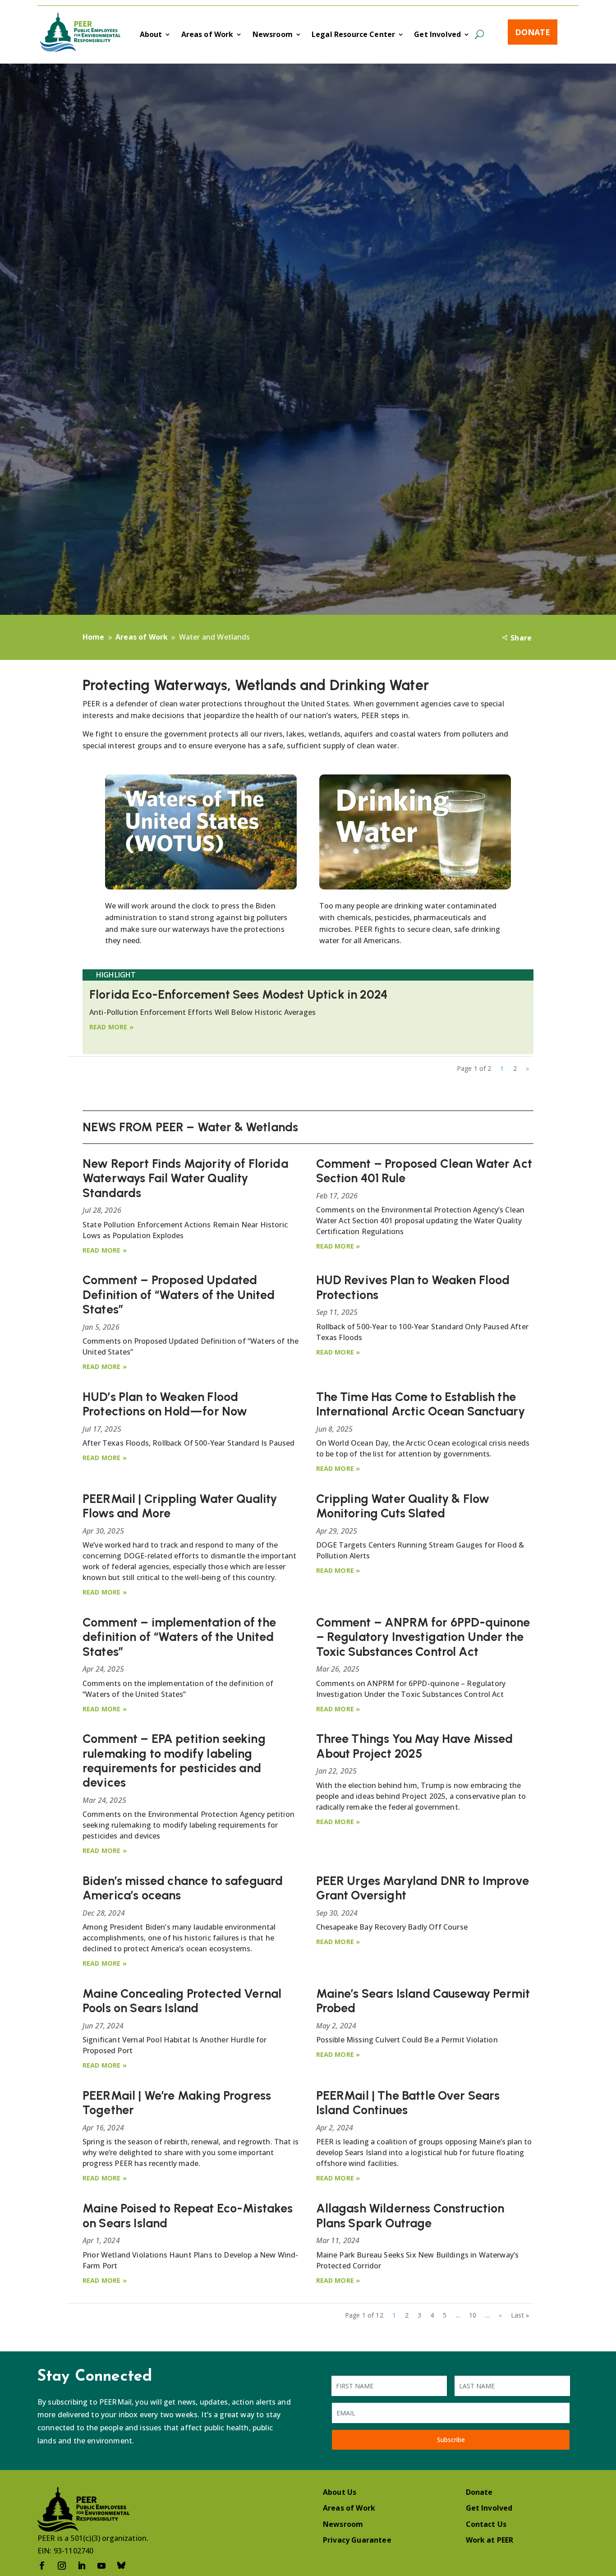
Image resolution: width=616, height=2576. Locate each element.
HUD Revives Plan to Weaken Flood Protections (413, 1287)
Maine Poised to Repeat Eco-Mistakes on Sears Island (188, 2215)
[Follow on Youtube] (101, 2566)
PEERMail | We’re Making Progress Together (177, 2103)
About (151, 35)
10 (473, 2315)
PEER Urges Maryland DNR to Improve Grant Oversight (423, 1888)
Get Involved (437, 35)
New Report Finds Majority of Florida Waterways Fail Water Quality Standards (185, 1178)
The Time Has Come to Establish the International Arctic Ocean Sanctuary (421, 1404)
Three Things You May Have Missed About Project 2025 (415, 1746)
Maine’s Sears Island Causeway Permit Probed (423, 2001)
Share (521, 638)
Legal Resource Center (353, 35)
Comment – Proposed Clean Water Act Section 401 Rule (424, 1171)
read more (108, 1027)
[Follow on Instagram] (62, 2566)
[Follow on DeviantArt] (121, 2566)
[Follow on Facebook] (42, 2566)
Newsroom (273, 35)
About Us (340, 2492)
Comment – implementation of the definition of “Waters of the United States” (179, 1637)
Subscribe (451, 2440)
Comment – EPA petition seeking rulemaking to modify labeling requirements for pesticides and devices (174, 1760)
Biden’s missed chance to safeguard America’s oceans (183, 1888)
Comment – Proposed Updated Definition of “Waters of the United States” (179, 1295)
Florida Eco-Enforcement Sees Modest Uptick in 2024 (239, 994)
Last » (520, 2315)
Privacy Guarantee (357, 2540)
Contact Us (486, 2524)
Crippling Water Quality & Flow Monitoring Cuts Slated (403, 1506)
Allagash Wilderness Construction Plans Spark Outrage (410, 2215)
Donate (533, 32)
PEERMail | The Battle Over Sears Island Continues (408, 2103)
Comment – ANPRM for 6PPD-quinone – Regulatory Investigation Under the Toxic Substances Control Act (423, 1637)
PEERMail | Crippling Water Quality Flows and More (180, 1506)
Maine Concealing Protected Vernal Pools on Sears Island (182, 2001)
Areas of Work (207, 35)
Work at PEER (490, 2540)
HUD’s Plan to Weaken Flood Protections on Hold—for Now (165, 1404)
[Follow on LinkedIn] (82, 2566)
